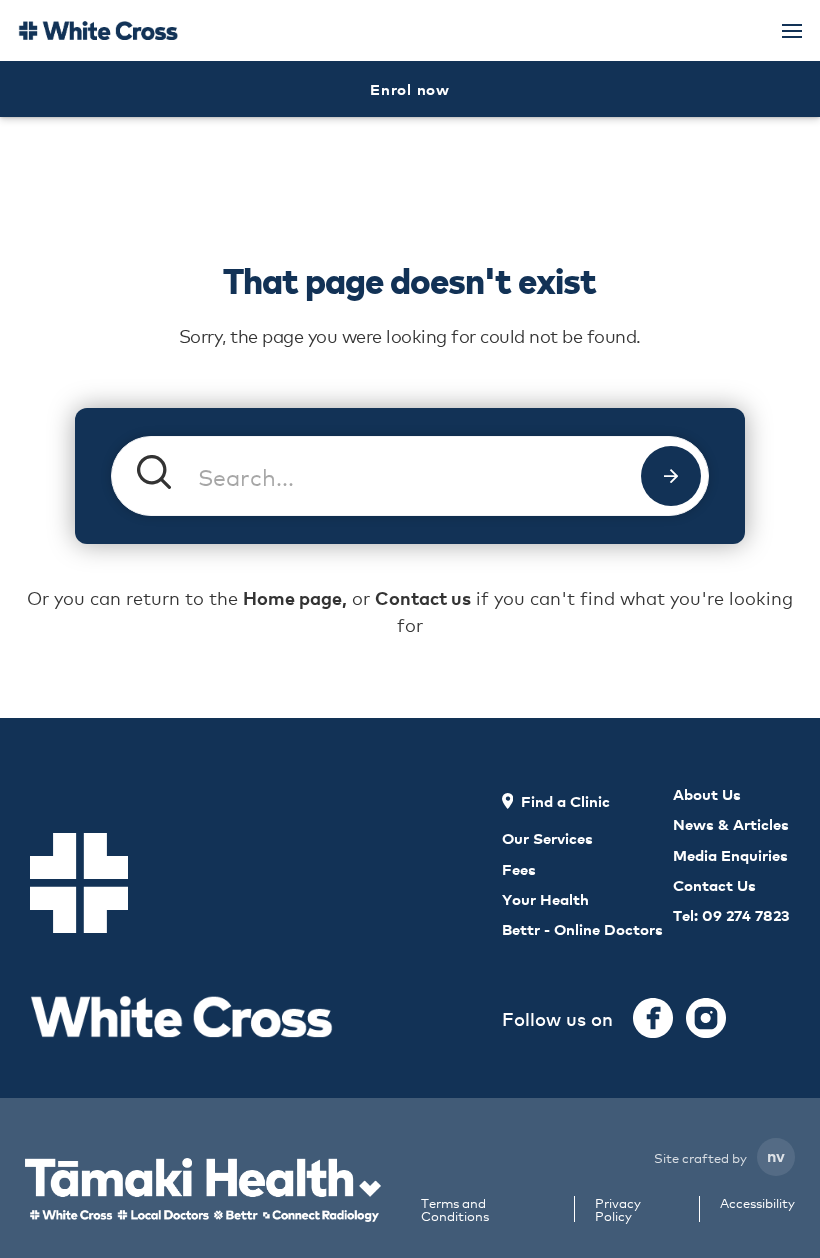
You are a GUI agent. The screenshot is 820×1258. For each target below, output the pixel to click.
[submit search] (671, 476)
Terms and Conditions (455, 1209)
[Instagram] (706, 1018)
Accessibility (757, 1203)
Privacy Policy (618, 1209)
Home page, (295, 597)
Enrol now (410, 88)
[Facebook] (653, 1018)
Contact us (423, 597)
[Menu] (792, 31)
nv (776, 1155)
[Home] (98, 30)
